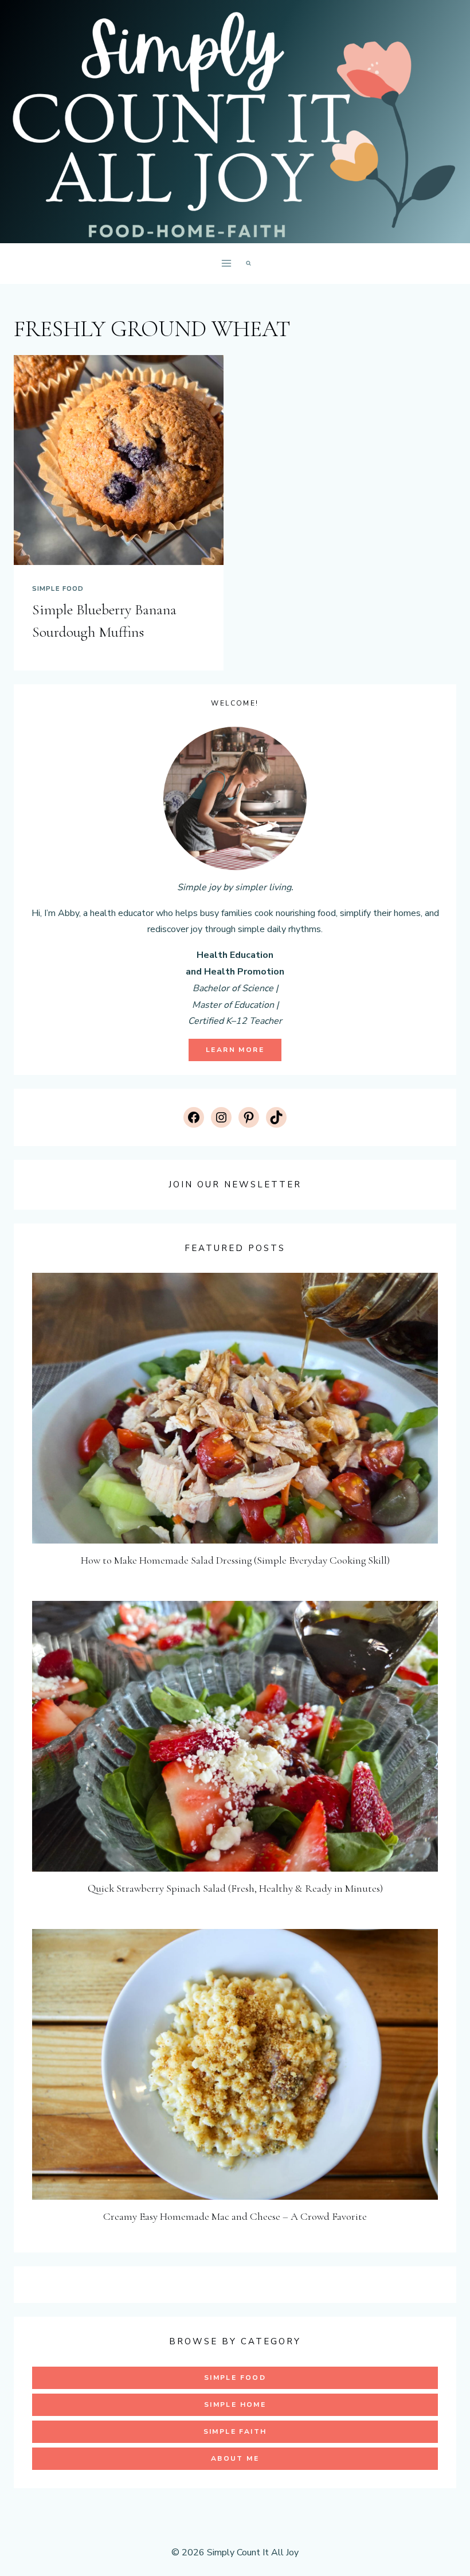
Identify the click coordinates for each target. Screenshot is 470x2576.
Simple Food (58, 589)
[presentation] (119, 460)
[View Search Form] (248, 264)
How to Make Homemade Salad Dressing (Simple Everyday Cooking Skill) (235, 1560)
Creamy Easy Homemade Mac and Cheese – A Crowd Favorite (235, 2216)
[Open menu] (226, 264)
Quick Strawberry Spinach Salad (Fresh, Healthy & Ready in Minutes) (235, 1888)
